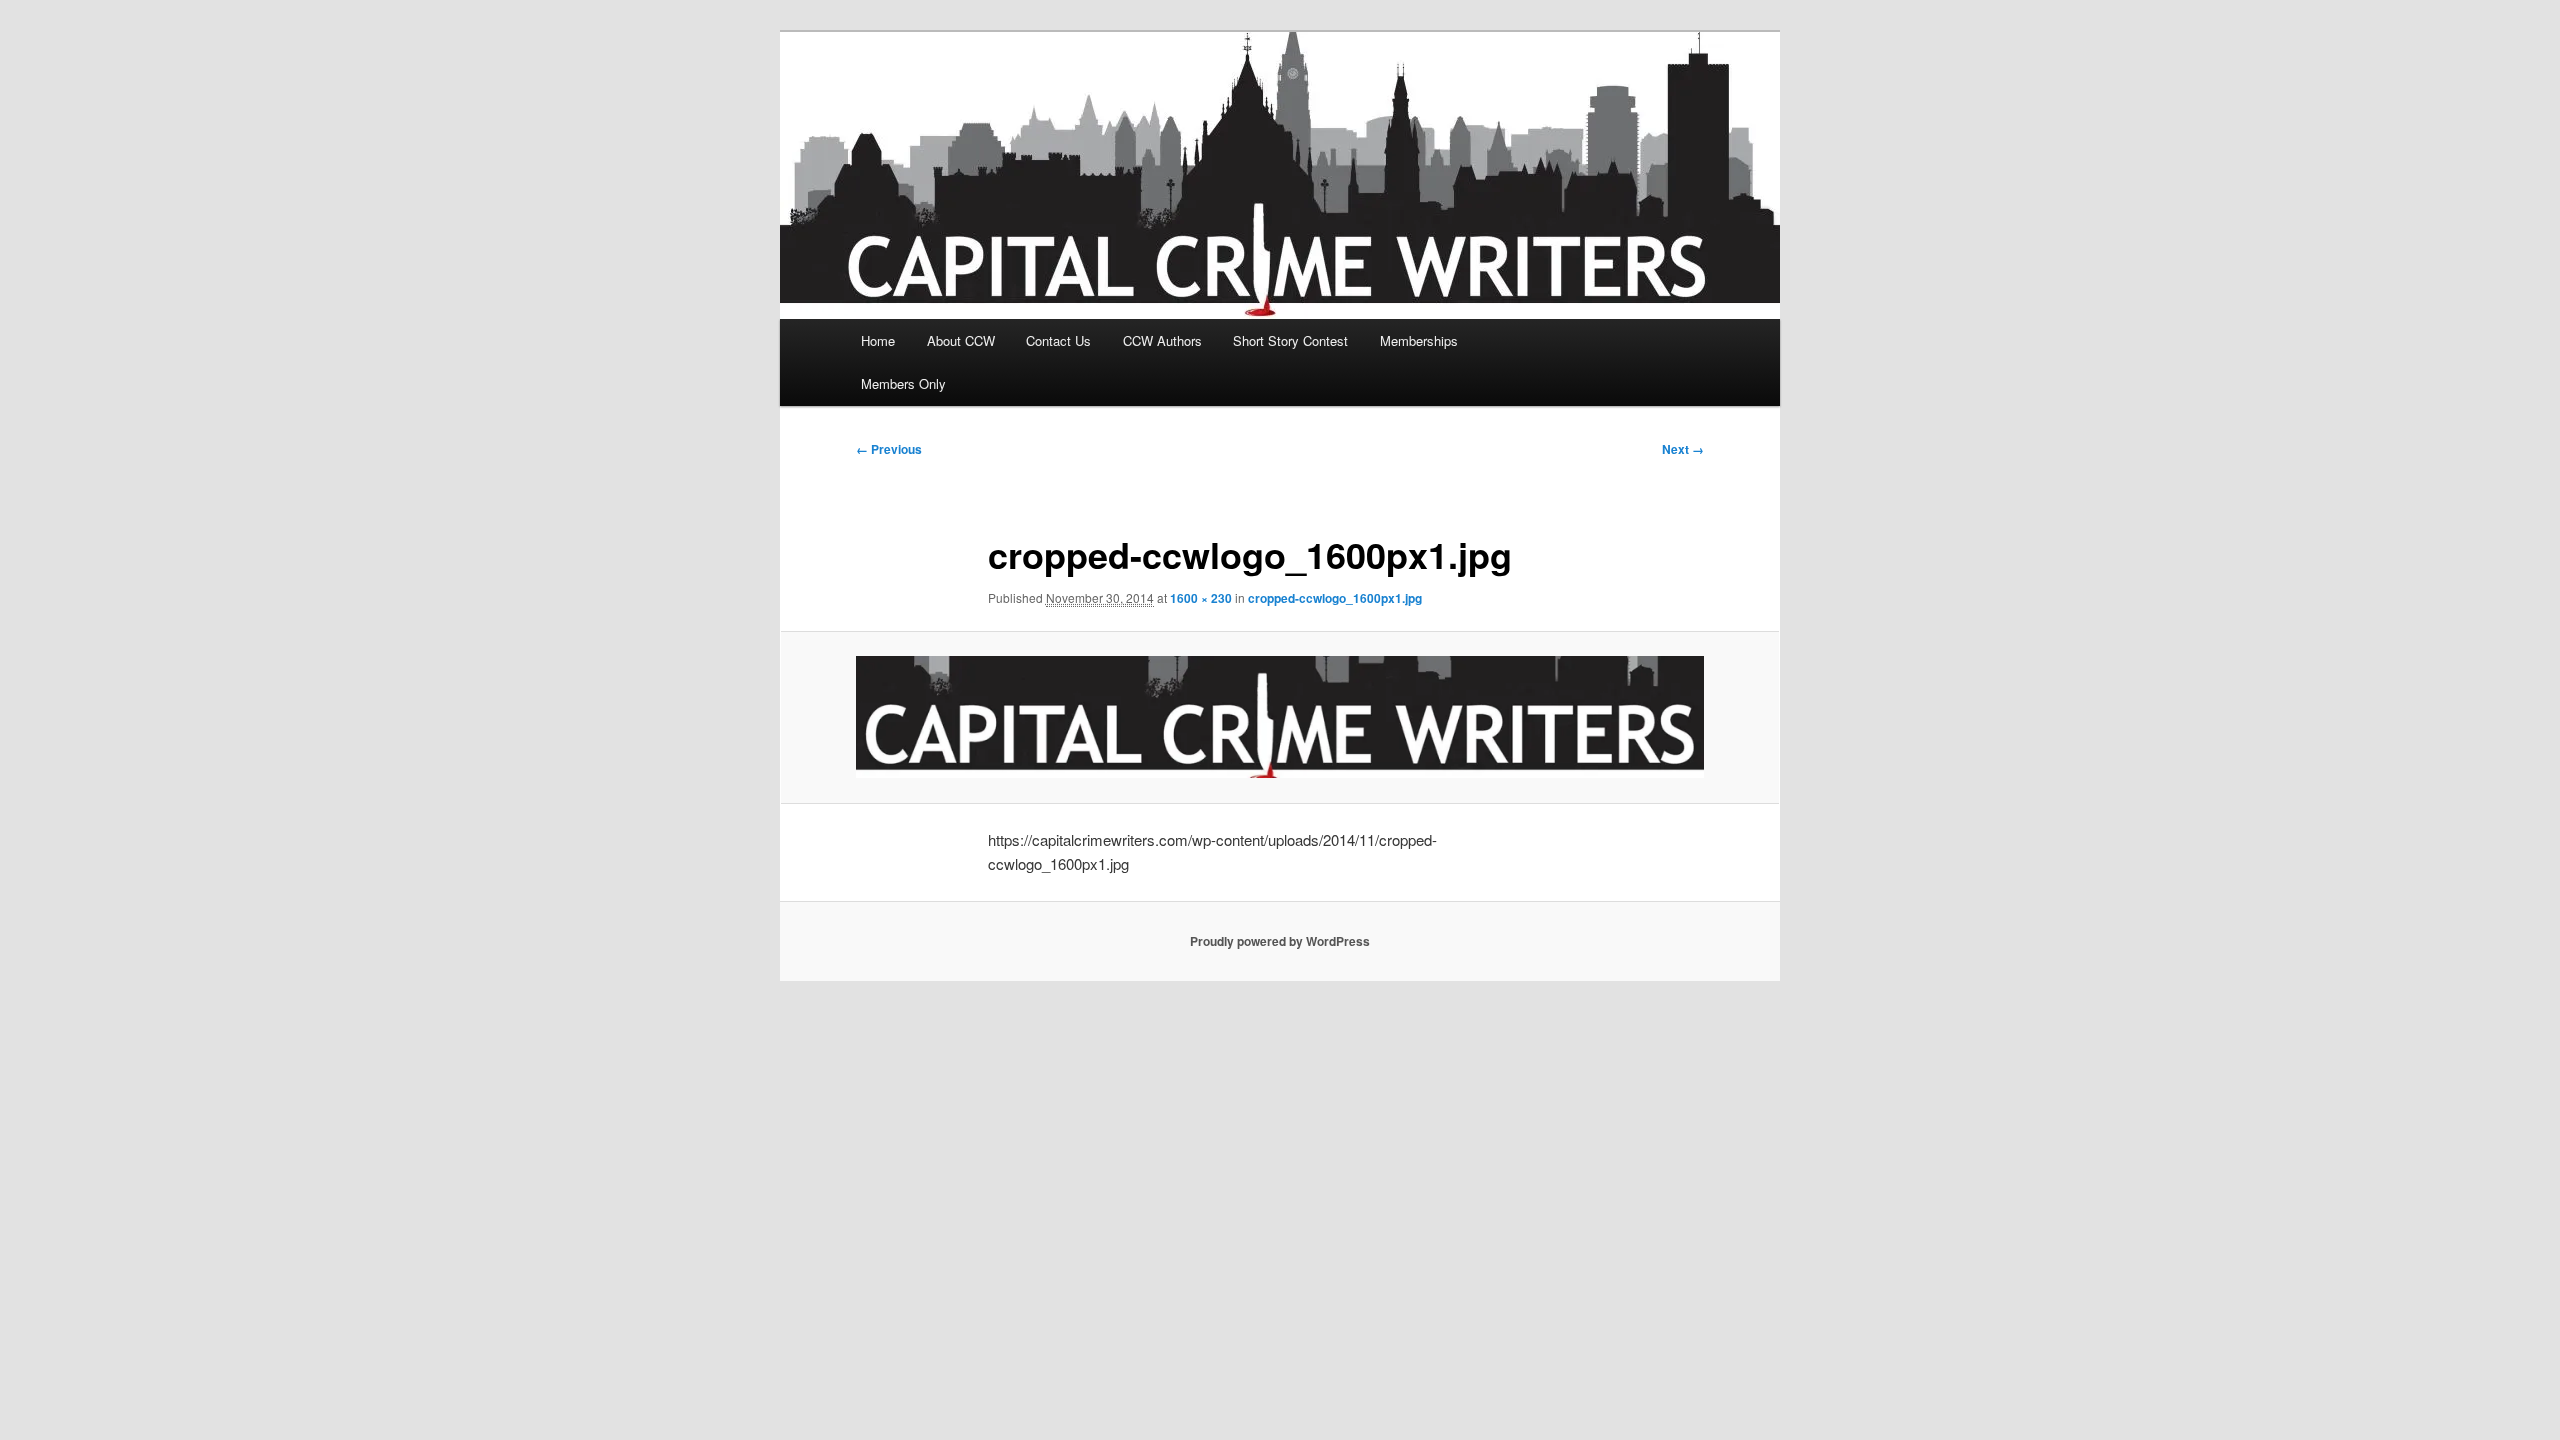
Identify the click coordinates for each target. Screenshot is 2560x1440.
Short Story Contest (1290, 340)
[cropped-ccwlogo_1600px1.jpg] (1280, 717)
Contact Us (1058, 340)
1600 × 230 (1201, 598)
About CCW (961, 340)
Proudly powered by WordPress (1280, 941)
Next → (1683, 449)
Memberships (1419, 340)
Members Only (903, 383)
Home (878, 340)
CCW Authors (1162, 340)
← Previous (889, 449)
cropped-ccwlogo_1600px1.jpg (1335, 598)
